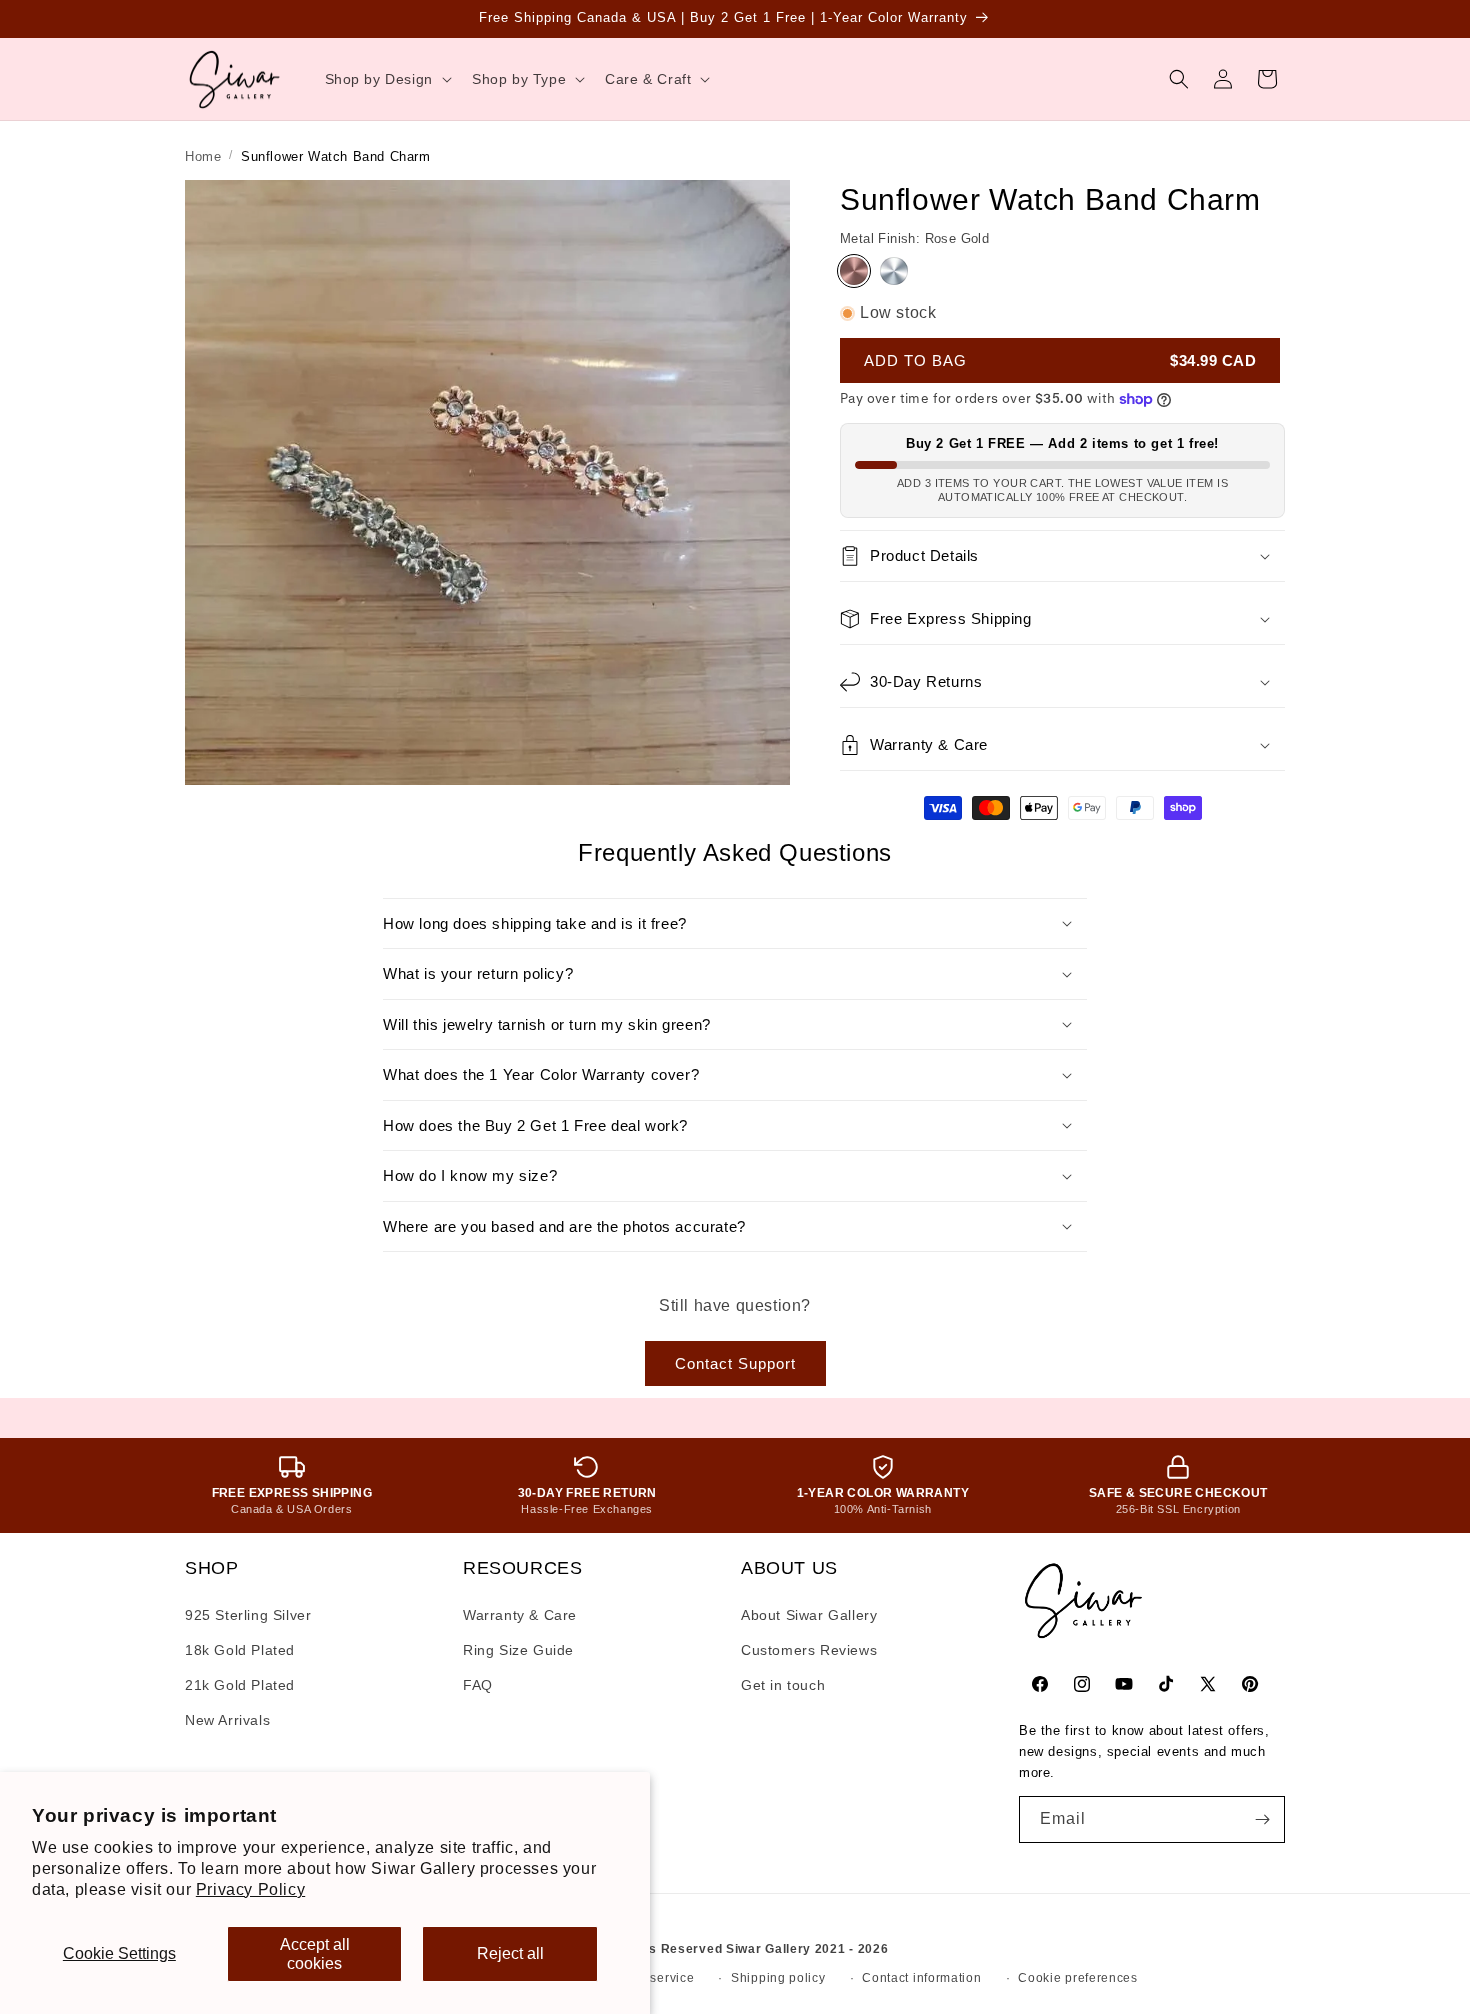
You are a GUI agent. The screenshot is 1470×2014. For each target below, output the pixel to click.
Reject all (510, 1953)
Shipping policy (778, 1978)
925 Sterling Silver (248, 1615)
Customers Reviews (809, 1650)
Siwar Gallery (768, 1949)
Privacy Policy (250, 1889)
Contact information (921, 1978)
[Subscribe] (1262, 1819)
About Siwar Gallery (809, 1615)
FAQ (478, 1685)
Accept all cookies (315, 1954)
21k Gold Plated (240, 1685)
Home (203, 156)
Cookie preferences (1078, 1978)
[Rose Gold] (854, 271)
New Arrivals (227, 1720)
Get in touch (783, 1685)
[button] (386, 79)
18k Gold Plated (240, 1650)
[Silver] (894, 271)
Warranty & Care (520, 1615)
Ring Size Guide (518, 1650)
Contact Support (735, 1363)
